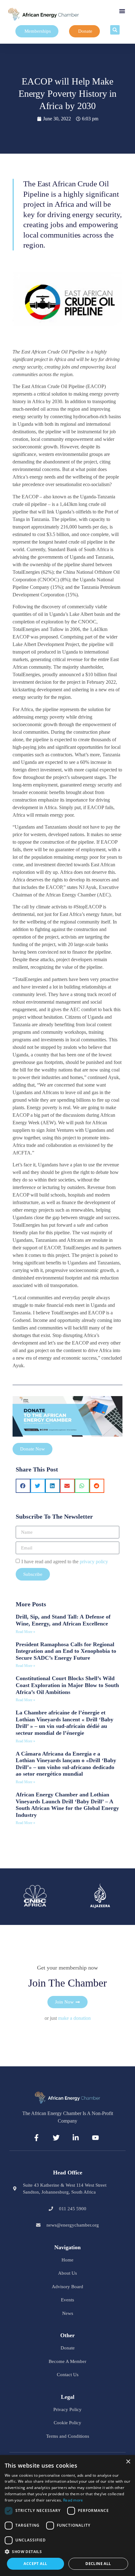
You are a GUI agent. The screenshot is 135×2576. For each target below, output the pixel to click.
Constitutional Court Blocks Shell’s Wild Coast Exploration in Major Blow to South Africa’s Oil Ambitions (67, 1685)
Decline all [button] (98, 2564)
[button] (122, 11)
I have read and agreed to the (65, 1562)
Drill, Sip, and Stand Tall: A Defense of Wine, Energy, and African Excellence (63, 1620)
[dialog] (67, 2516)
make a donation (74, 2018)
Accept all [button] (35, 2564)
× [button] (128, 2462)
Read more (73, 2500)
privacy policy (94, 1562)
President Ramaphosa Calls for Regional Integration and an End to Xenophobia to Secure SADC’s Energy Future (66, 1651)
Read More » (25, 1632)
